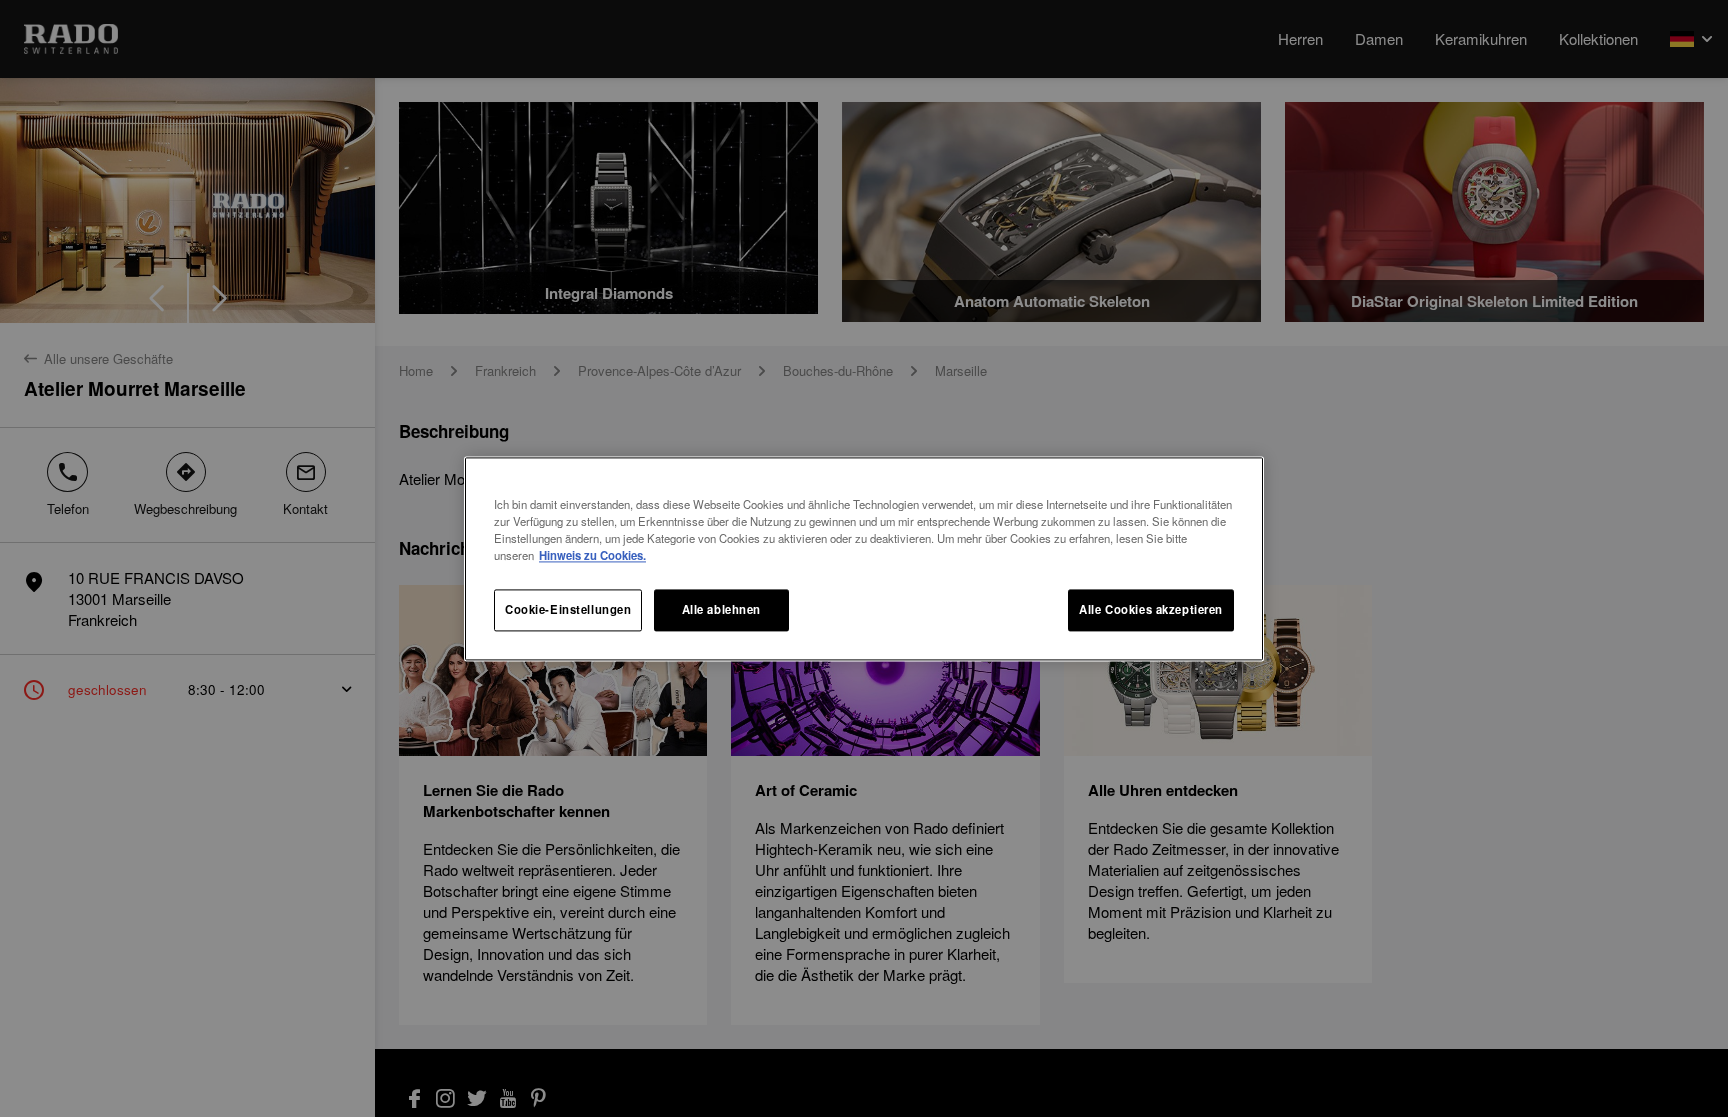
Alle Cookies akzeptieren (1151, 609)
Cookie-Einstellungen (568, 609)
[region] (864, 558)
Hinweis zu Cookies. (592, 555)
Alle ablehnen (721, 609)
